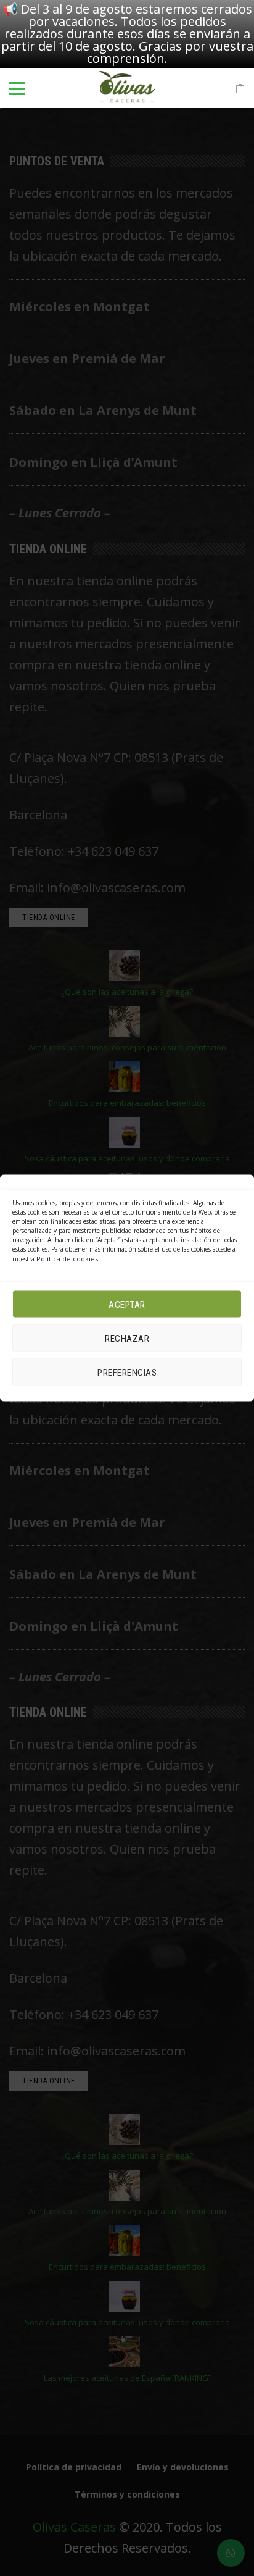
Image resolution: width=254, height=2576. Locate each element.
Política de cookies (67, 1259)
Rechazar (127, 1338)
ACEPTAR (127, 1304)
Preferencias (127, 1372)
